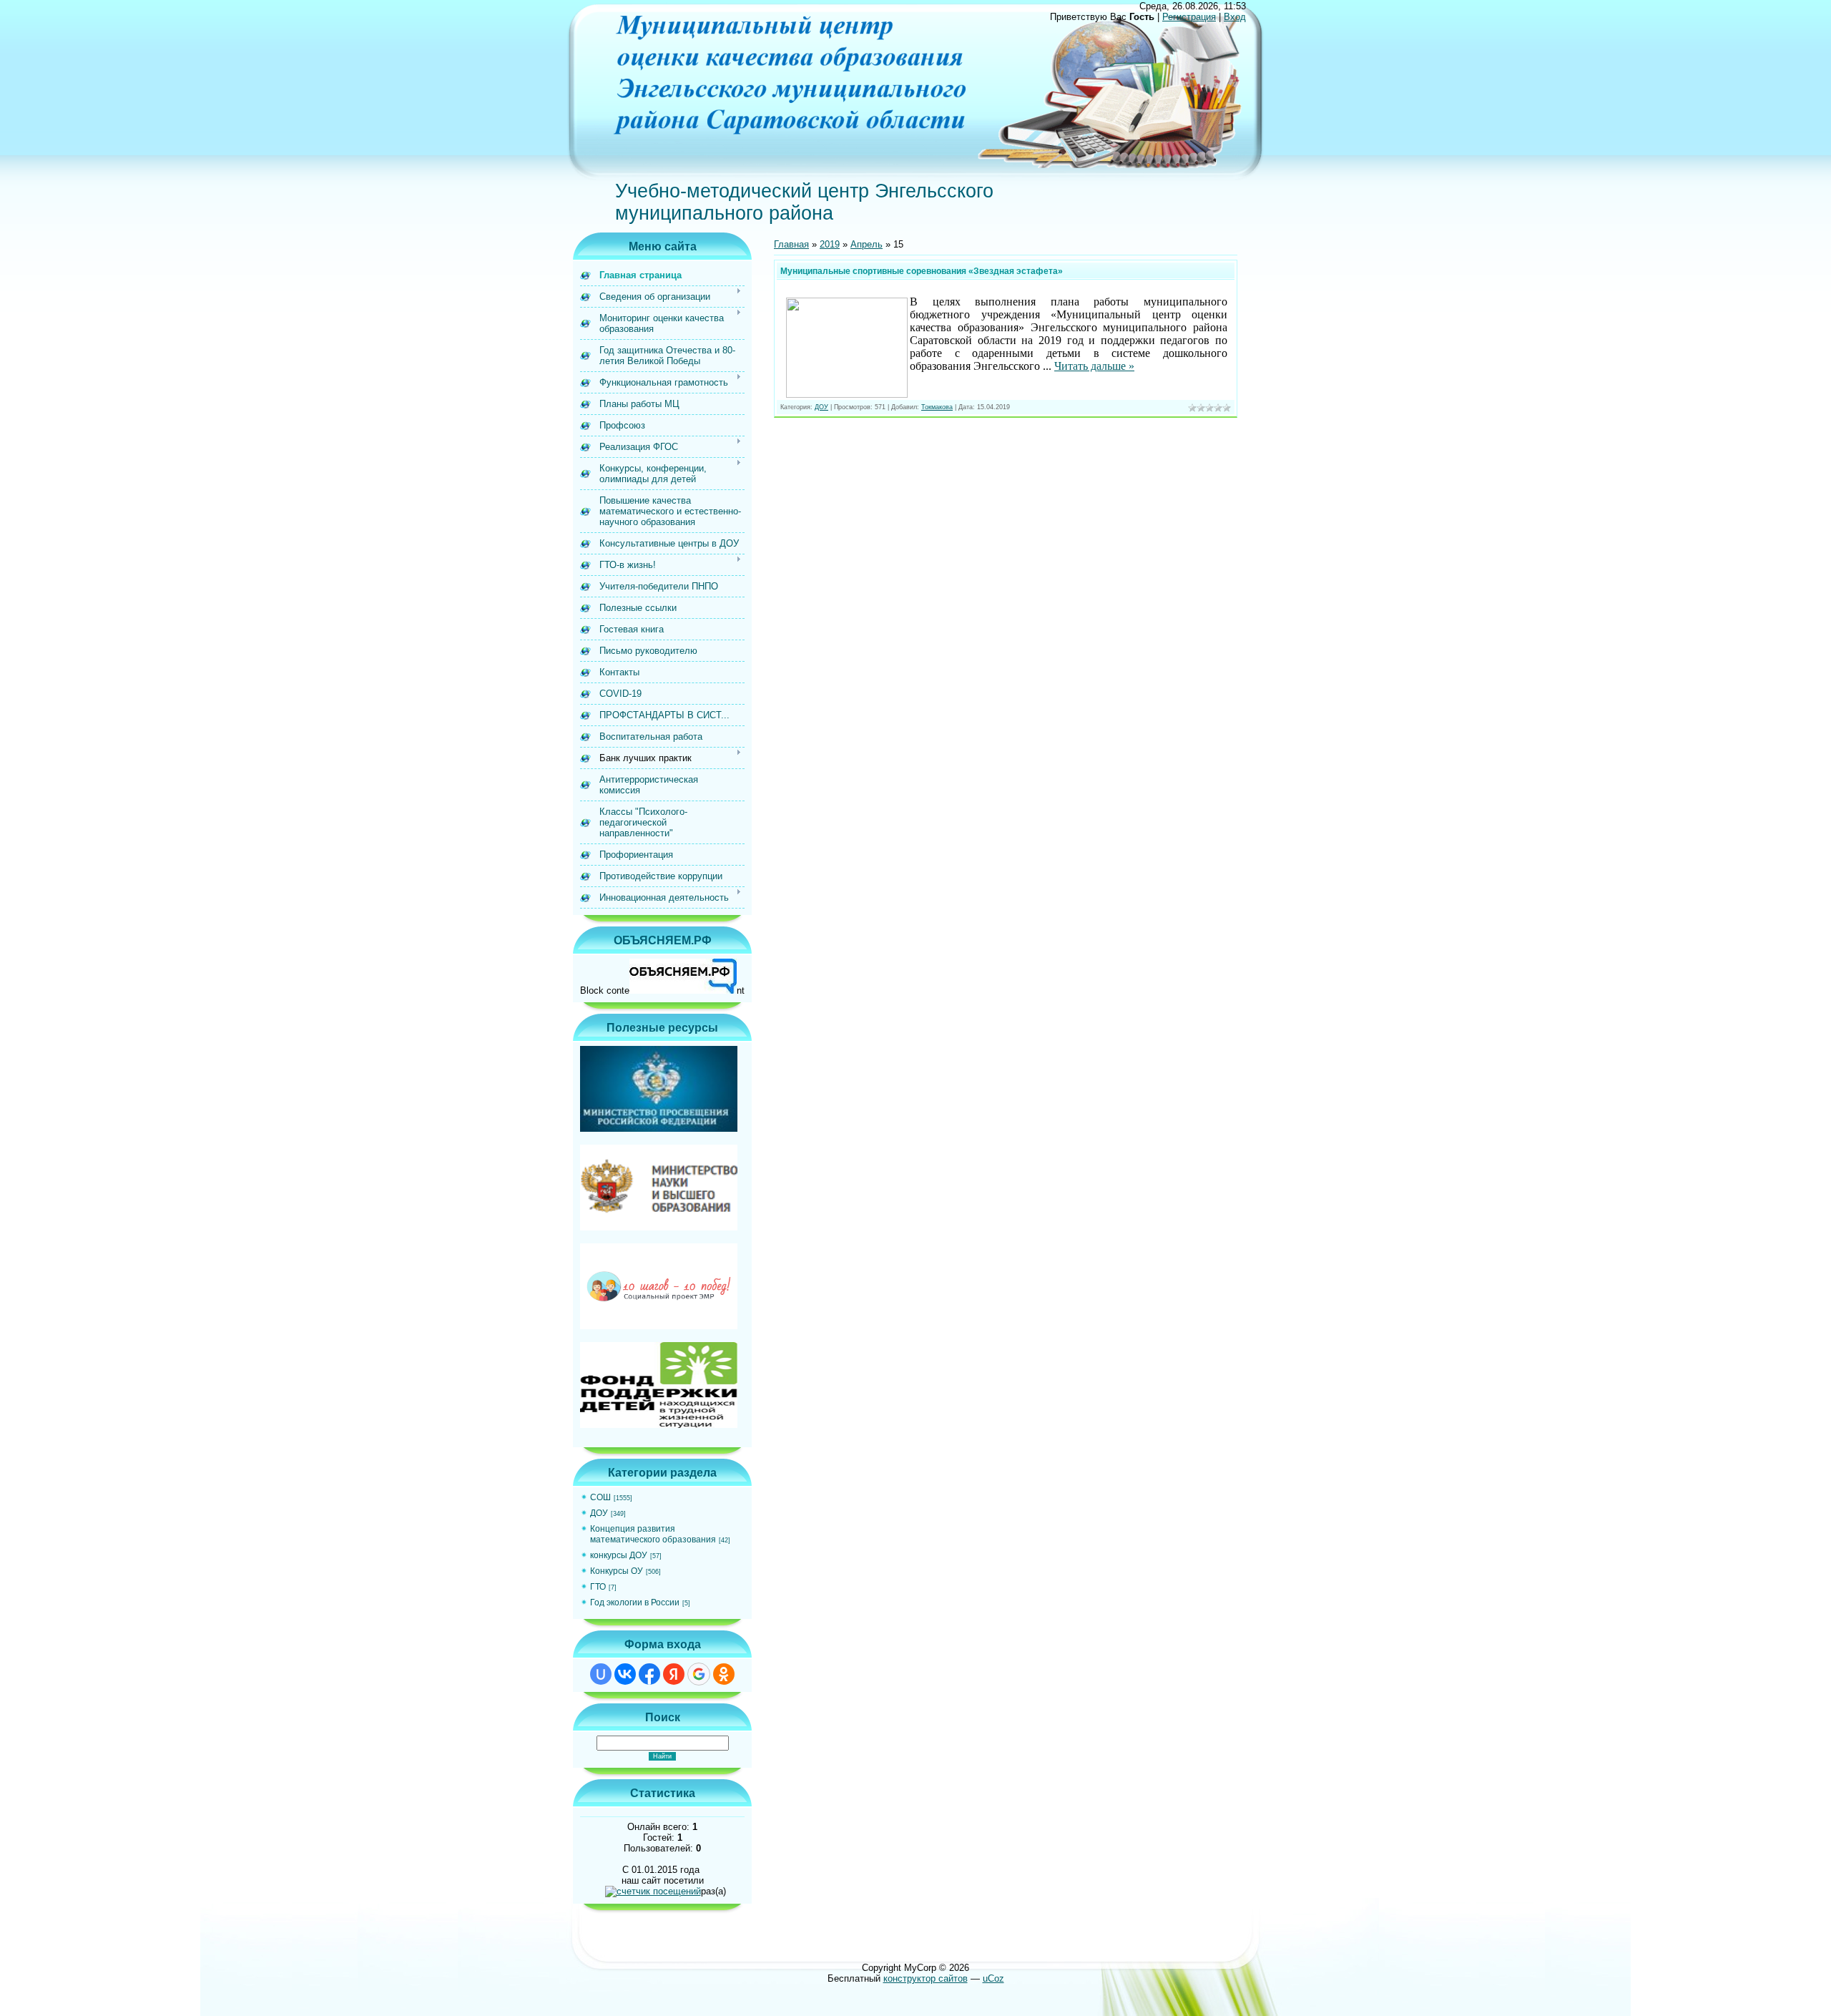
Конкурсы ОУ (617, 1571)
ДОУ (599, 1513)
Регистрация (1189, 17)
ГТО (598, 1587)
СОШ (600, 1497)
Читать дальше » (1094, 366)
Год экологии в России (635, 1602)
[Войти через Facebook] (649, 1674)
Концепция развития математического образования (653, 1534)
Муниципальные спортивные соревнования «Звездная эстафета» (922, 271)
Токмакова (937, 407)
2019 (830, 244)
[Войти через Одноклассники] (724, 1674)
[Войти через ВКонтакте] (625, 1674)
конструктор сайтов (926, 1978)
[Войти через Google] (699, 1674)
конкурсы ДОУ (619, 1555)
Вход (1235, 17)
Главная (791, 244)
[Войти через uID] (601, 1674)
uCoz (993, 1978)
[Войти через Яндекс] (674, 1674)
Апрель (867, 244)
